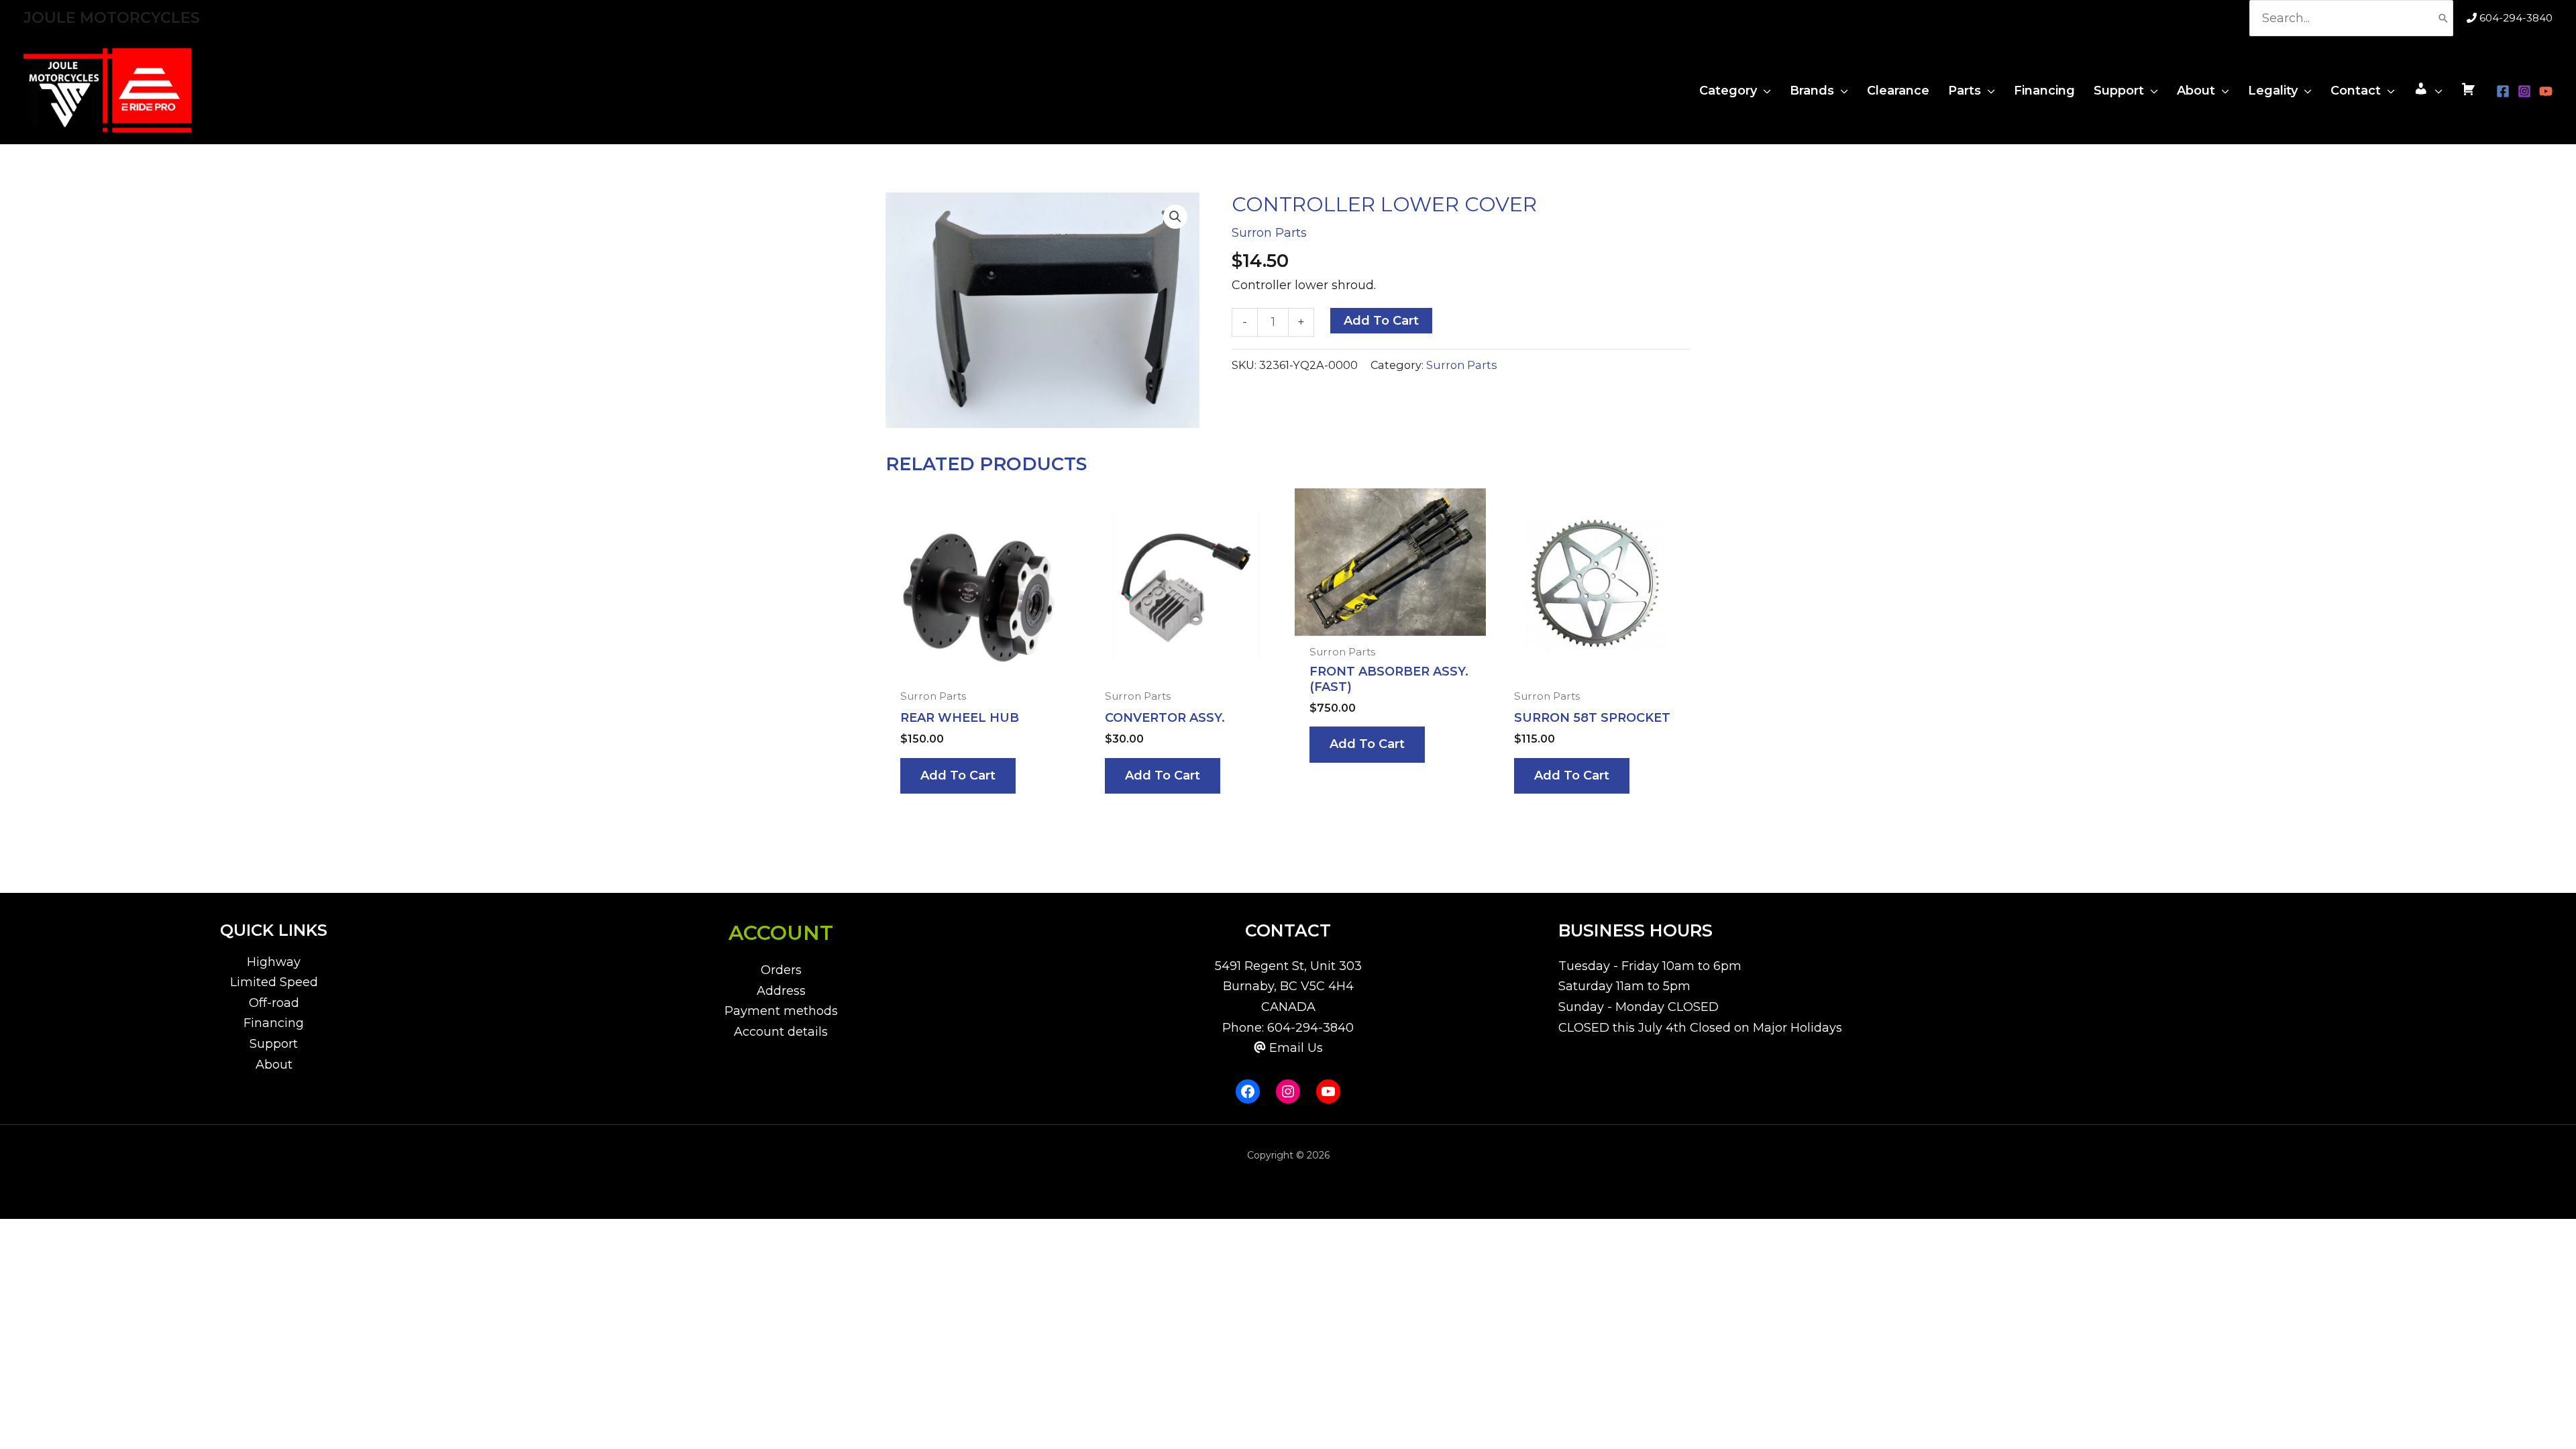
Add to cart (1381, 321)
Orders (781, 970)
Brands (1812, 91)
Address (781, 991)
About (2196, 91)
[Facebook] (2503, 91)
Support (2119, 91)
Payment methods (781, 1011)
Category (1728, 91)
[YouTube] (2546, 91)
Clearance (1898, 91)
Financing (2044, 91)
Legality (2273, 91)
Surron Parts (1269, 233)
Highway (274, 962)
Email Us (1296, 1048)
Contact (2356, 91)
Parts (1965, 91)
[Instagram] (2524, 91)
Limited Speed (274, 982)
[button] (1175, 217)
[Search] (2443, 18)
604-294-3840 (2516, 18)
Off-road (274, 1003)
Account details (781, 1032)
